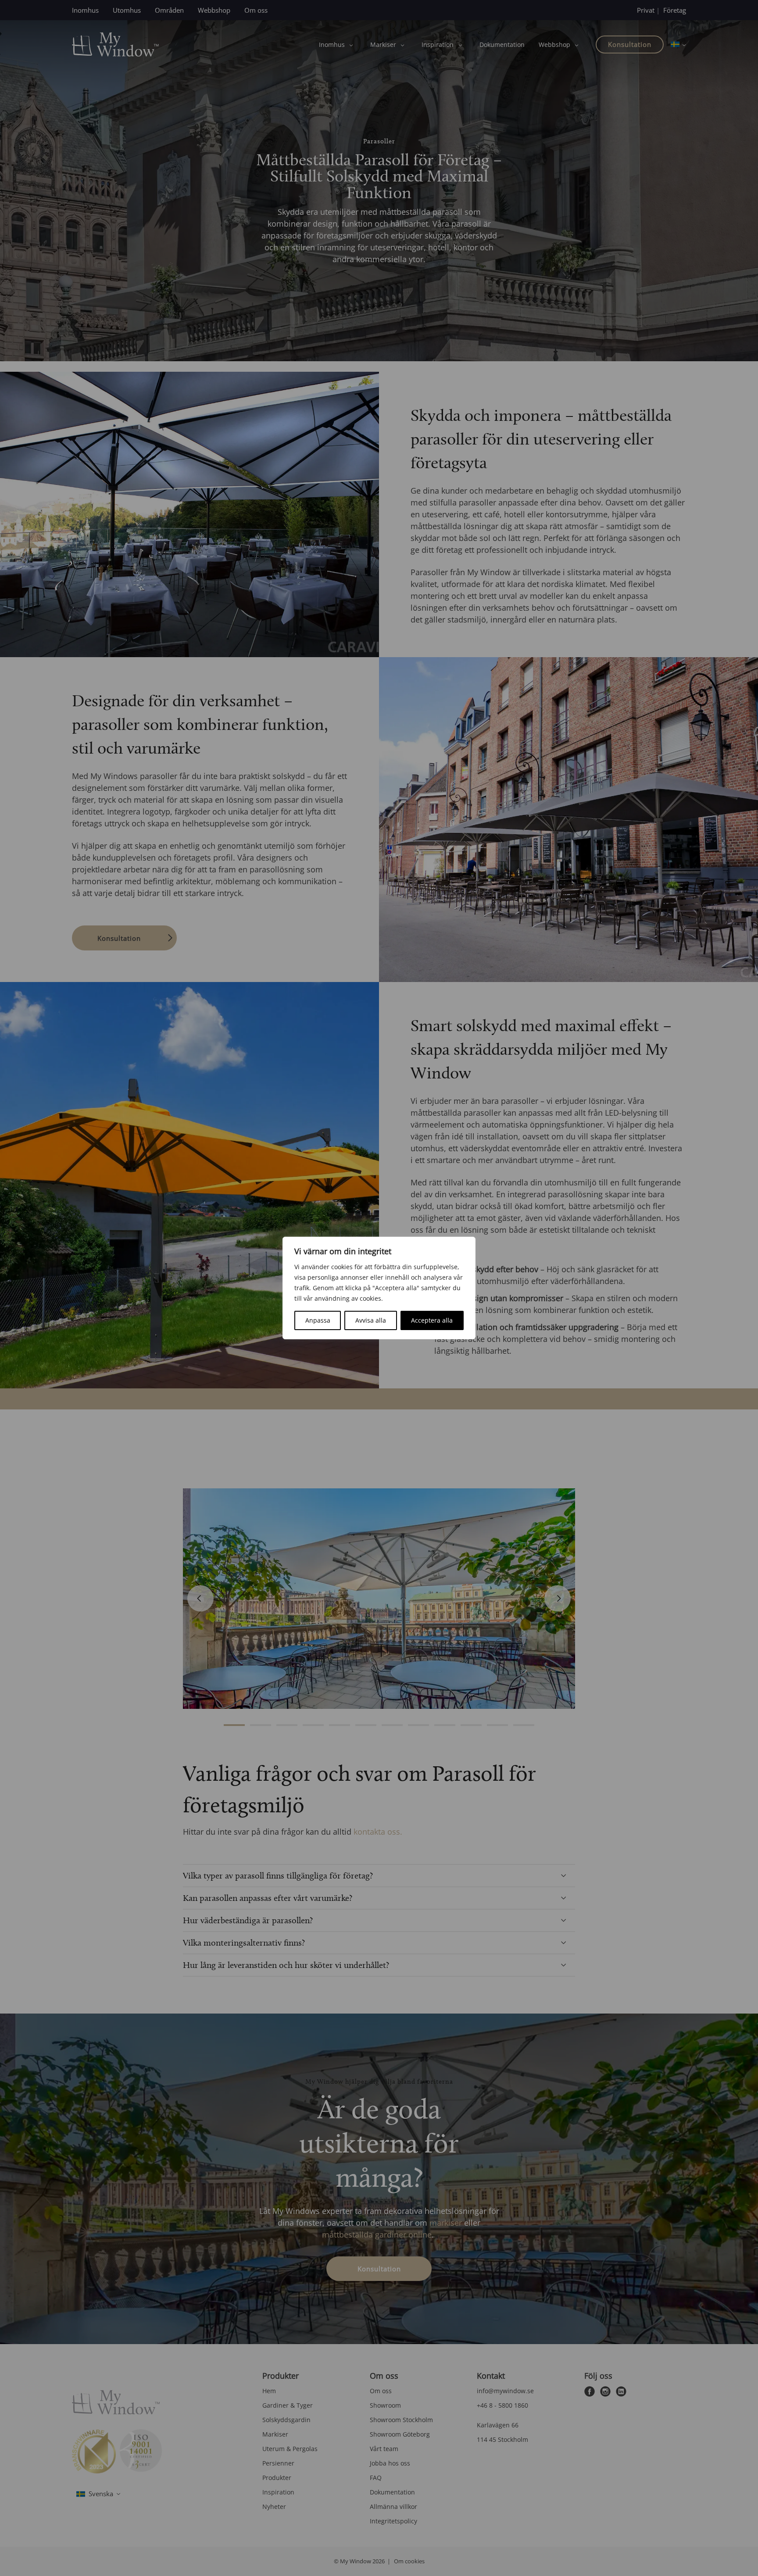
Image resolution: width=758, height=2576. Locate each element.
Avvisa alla (371, 1320)
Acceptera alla (432, 1320)
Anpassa (318, 1320)
